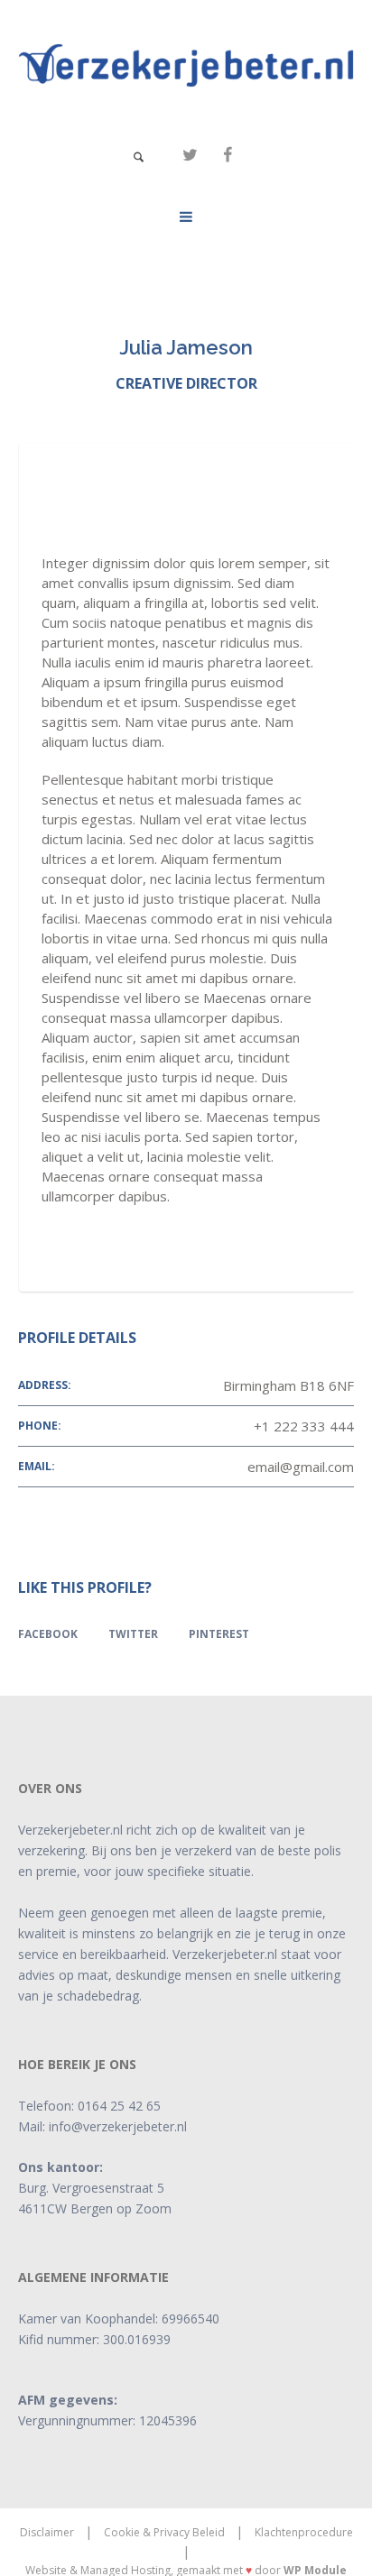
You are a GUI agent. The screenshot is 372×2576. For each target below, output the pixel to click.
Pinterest (219, 1634)
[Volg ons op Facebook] (228, 155)
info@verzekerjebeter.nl (118, 2126)
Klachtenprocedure (304, 2532)
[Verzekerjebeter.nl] (186, 65)
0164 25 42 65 (119, 2106)
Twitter (133, 1634)
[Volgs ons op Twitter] (190, 155)
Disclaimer (47, 2532)
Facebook (48, 1634)
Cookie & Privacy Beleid (164, 2532)
